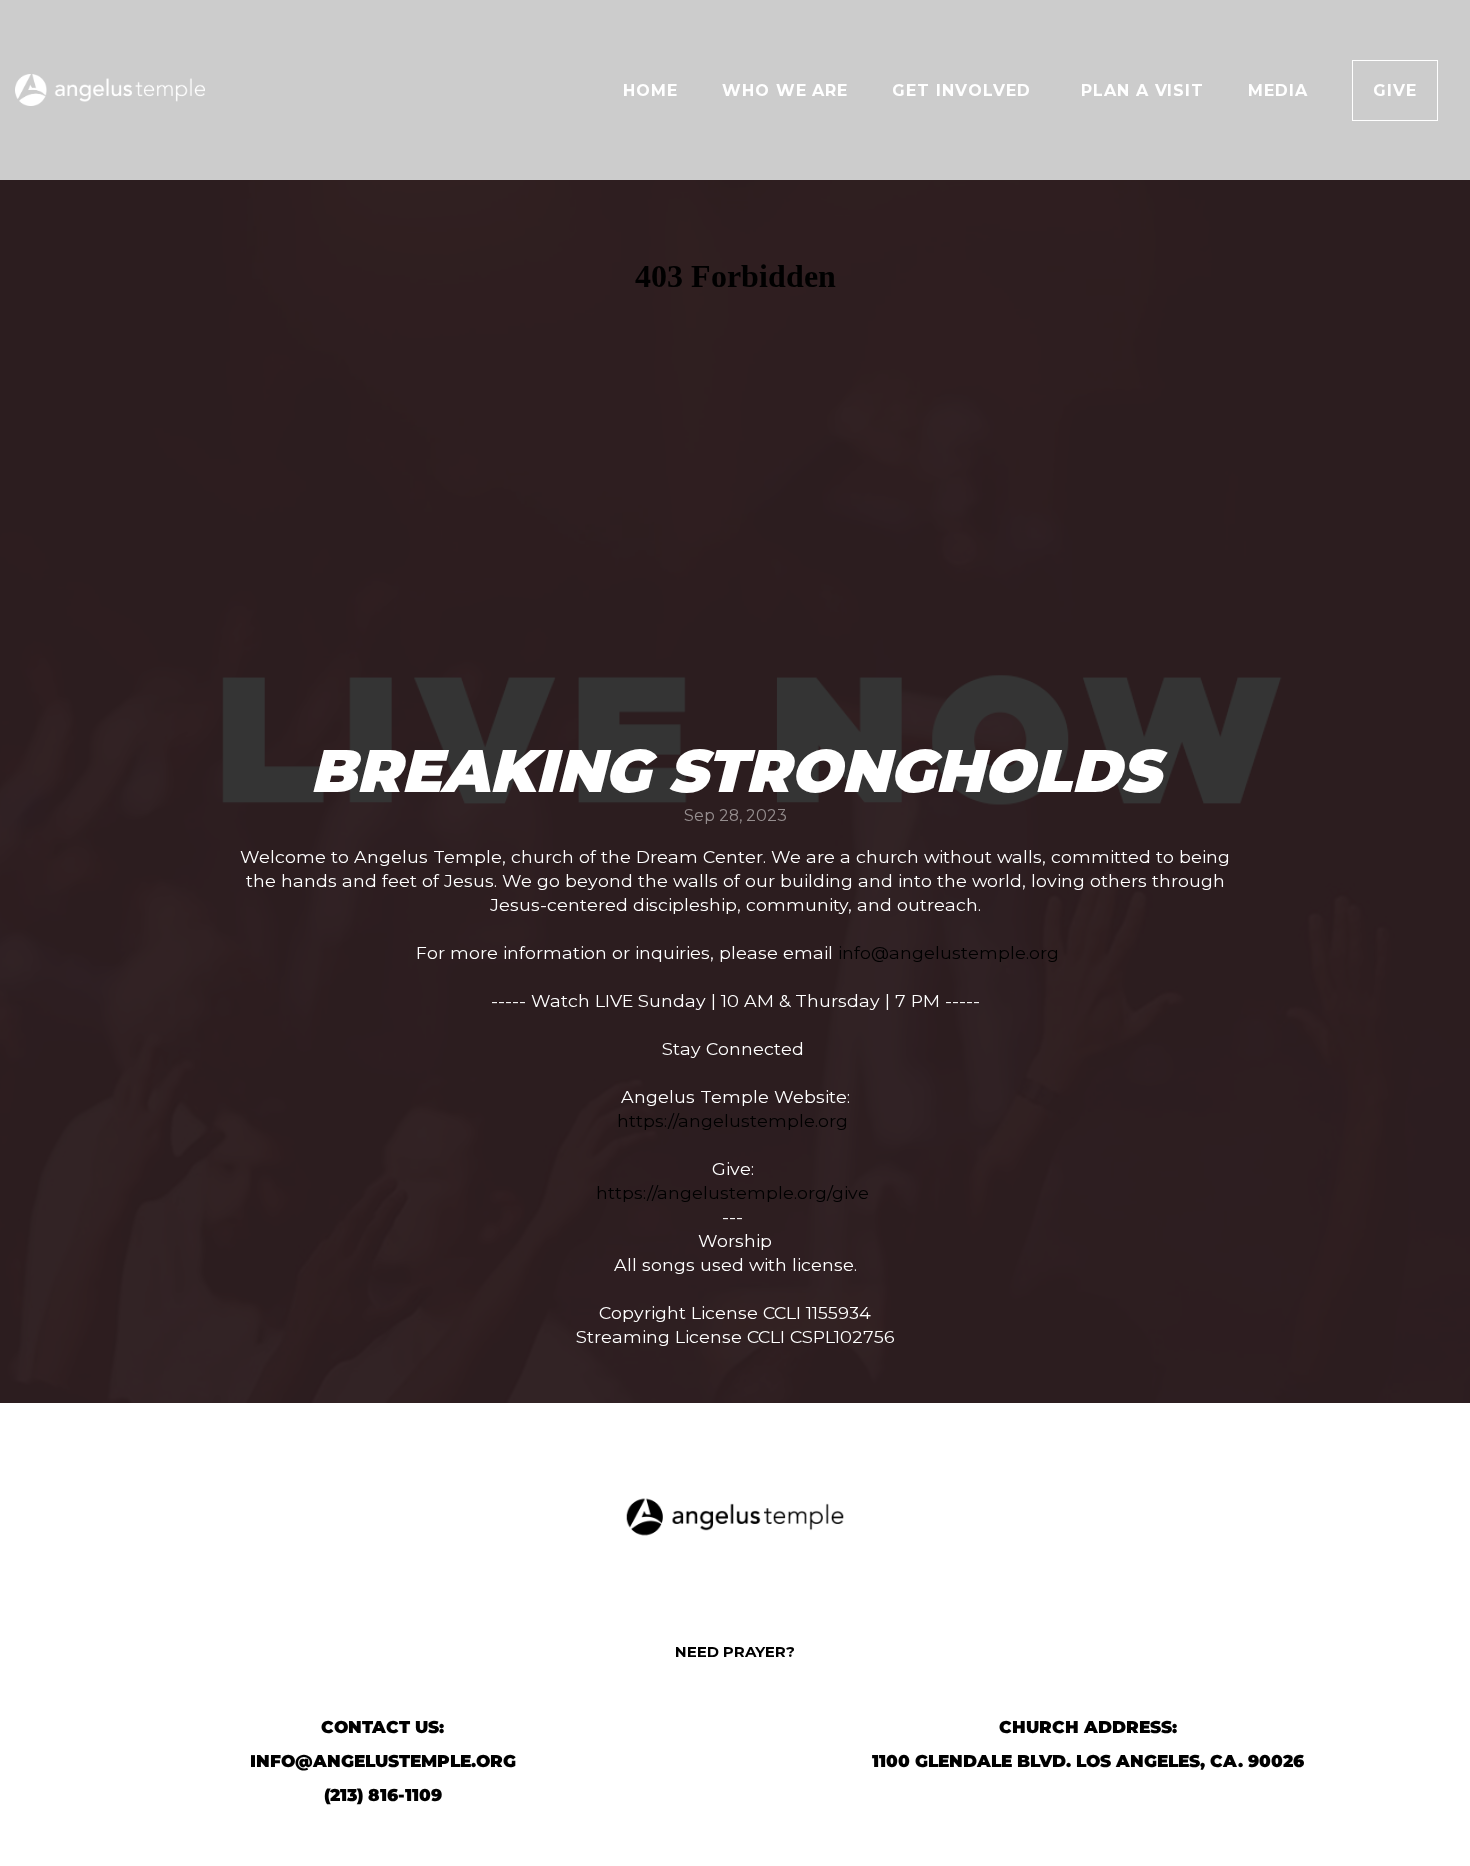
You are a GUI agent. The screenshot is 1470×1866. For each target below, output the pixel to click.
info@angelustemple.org (948, 952)
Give (1395, 90)
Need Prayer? (735, 1651)
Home (650, 90)
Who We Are (785, 90)
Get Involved (964, 90)
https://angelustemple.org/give (732, 1192)
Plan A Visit (1143, 90)
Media (1278, 90)
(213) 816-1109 (383, 1795)
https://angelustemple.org (732, 1120)
